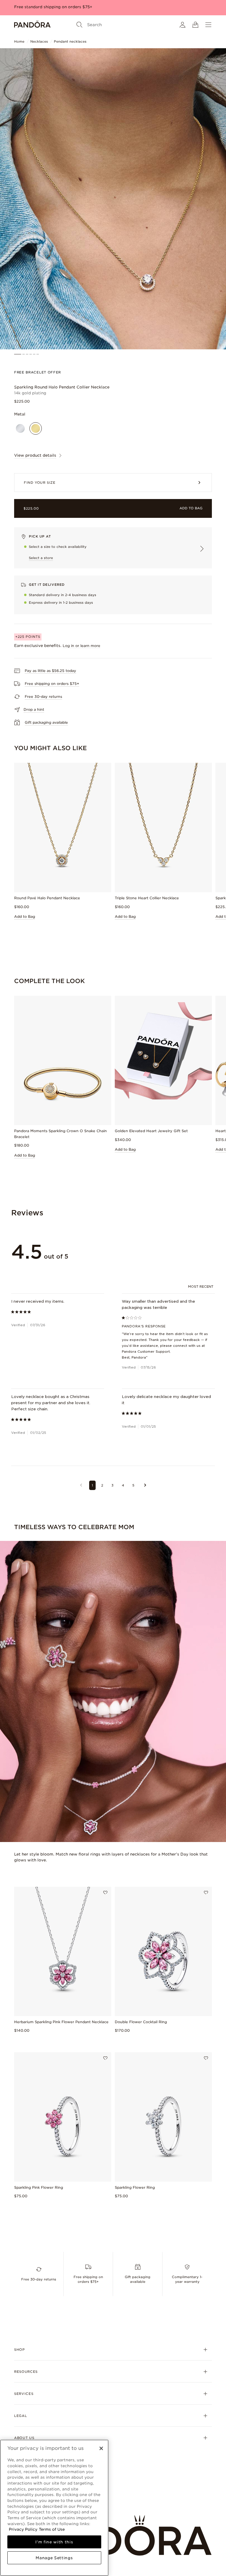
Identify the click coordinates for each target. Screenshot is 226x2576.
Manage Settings (54, 2558)
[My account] (182, 25)
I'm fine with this (54, 2542)
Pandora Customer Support (146, 1352)
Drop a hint (34, 709)
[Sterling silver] (20, 428)
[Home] (32, 25)
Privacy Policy (23, 2529)
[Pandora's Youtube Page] (62, 2161)
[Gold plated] (36, 428)
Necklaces (39, 41)
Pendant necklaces (70, 41)
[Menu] (208, 25)
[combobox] (201, 1287)
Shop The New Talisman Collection (49, 7)
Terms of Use (52, 2529)
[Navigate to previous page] (81, 1485)
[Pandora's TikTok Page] (77, 2161)
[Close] (101, 2448)
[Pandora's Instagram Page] (34, 2161)
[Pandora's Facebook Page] (20, 2161)
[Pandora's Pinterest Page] (91, 2161)
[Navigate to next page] (145, 1485)
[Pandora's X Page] (48, 2161)
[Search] (79, 25)
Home (19, 41)
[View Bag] (195, 25)
